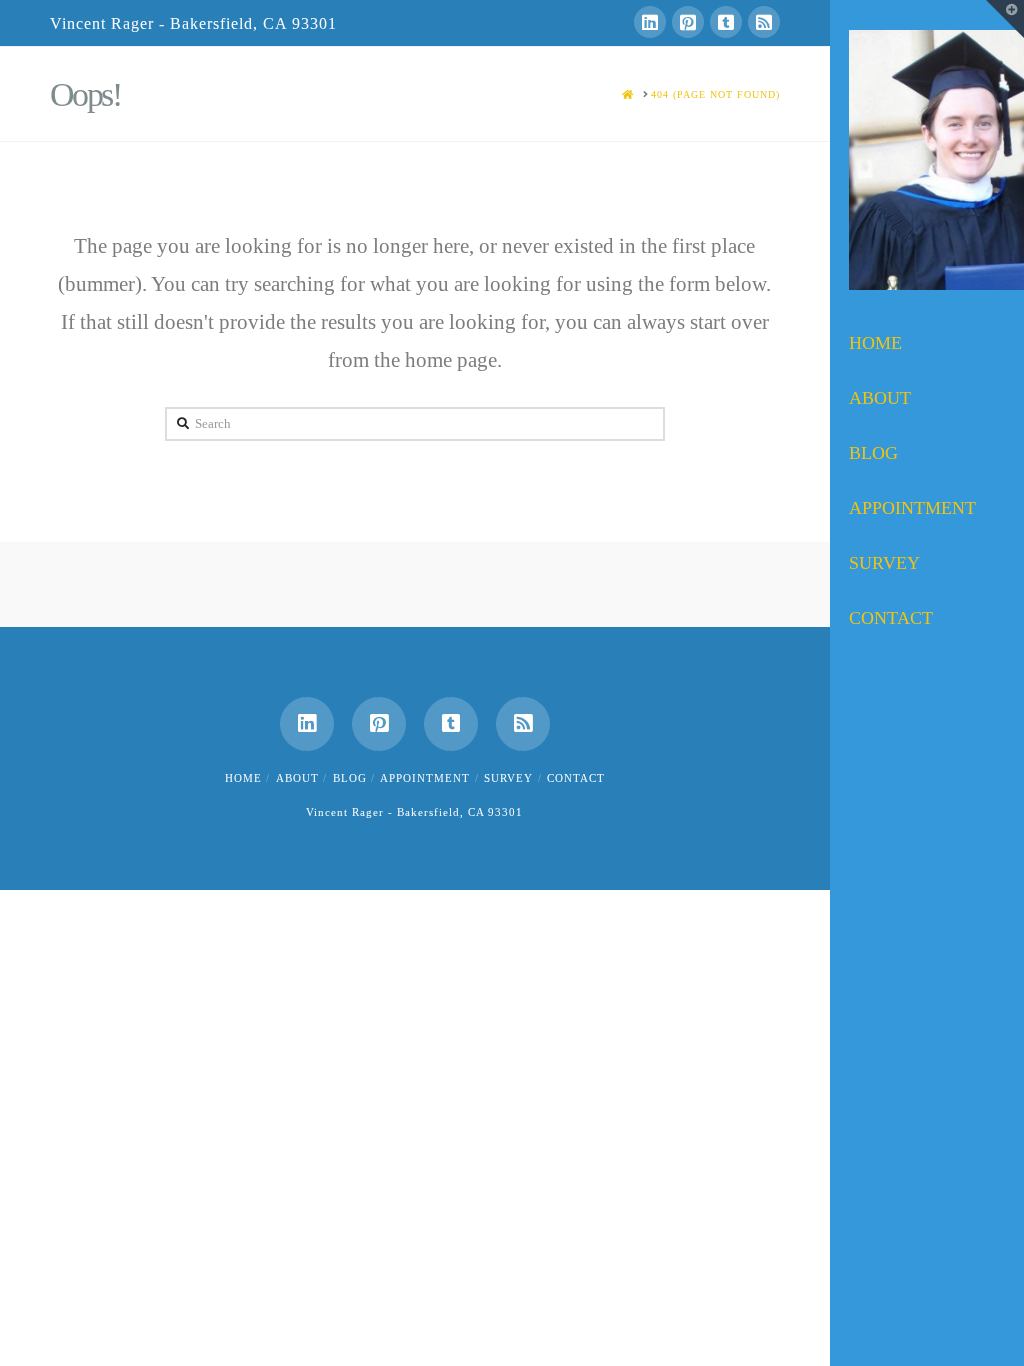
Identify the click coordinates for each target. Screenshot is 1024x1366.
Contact (576, 778)
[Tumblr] (726, 22)
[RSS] (764, 22)
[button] (1005, 19)
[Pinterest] (688, 22)
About (297, 778)
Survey (508, 778)
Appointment (425, 778)
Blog (350, 778)
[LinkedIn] (650, 22)
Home (243, 778)
